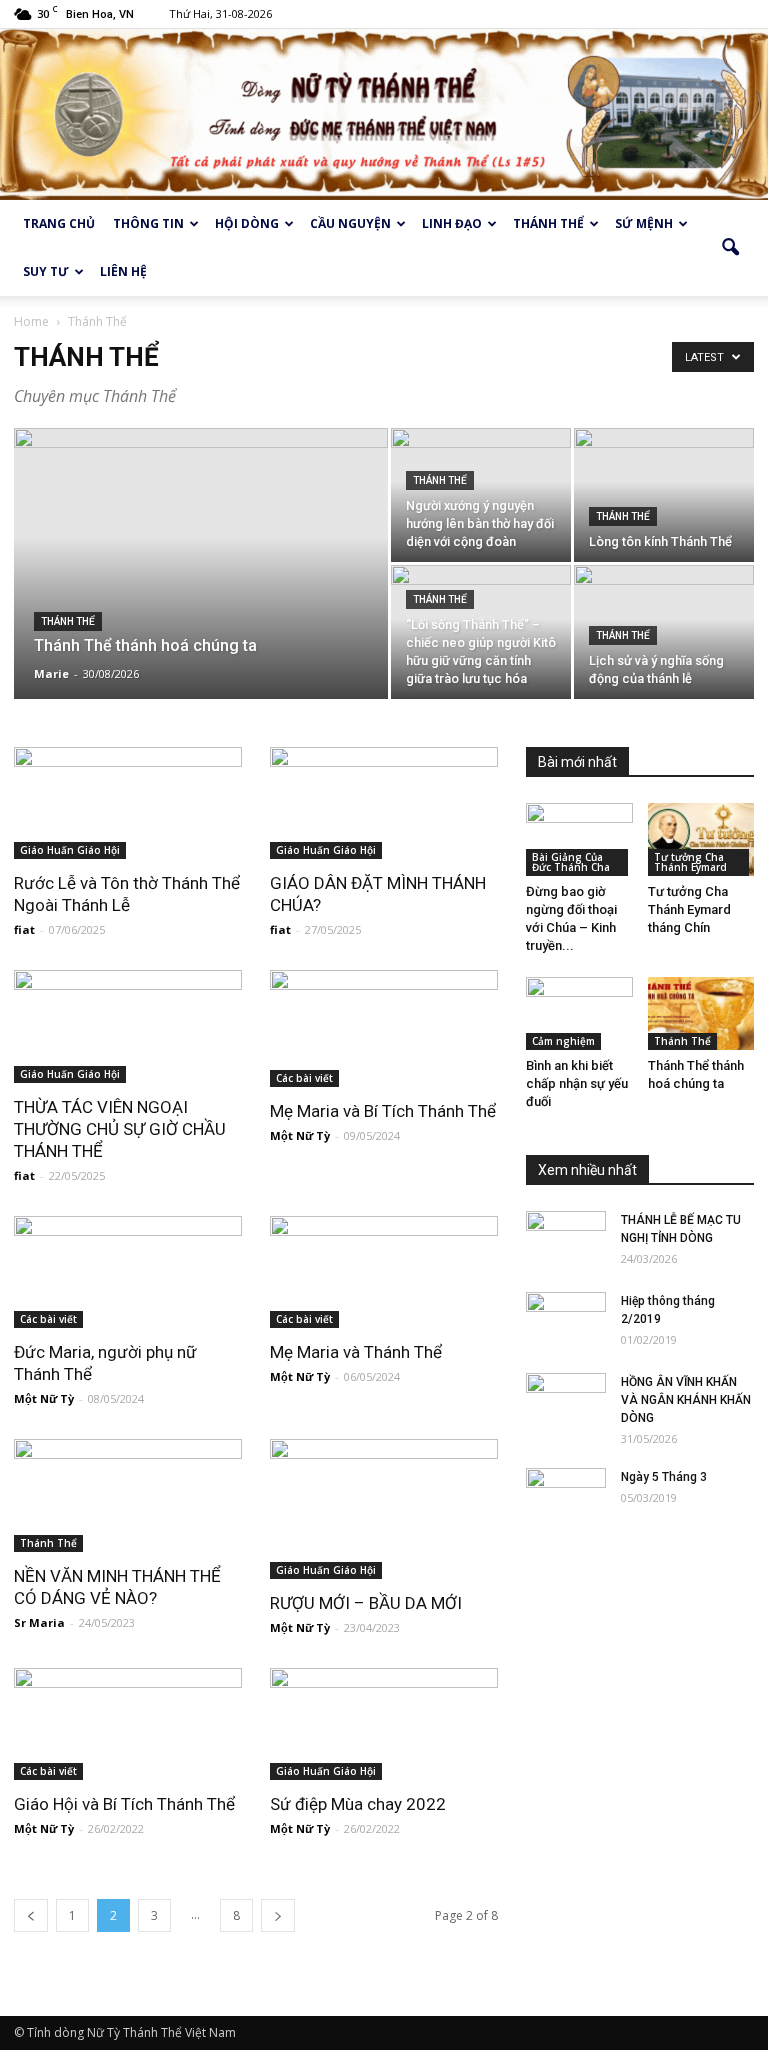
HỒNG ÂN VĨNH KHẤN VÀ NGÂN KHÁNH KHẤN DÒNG (686, 1400)
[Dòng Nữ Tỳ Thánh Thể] (384, 114)
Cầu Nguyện (350, 223)
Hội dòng (247, 223)
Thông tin (148, 223)
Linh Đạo (452, 223)
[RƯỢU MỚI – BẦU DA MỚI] (384, 1508)
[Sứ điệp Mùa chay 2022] (384, 1724)
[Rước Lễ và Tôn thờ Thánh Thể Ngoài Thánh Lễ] (128, 803)
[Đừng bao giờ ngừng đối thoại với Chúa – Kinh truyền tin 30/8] (579, 839)
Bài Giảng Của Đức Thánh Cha (571, 862)
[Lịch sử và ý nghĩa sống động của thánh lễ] (664, 632)
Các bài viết (304, 1078)
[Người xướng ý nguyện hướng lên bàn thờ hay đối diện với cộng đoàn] (481, 495)
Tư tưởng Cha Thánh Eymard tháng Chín (689, 909)
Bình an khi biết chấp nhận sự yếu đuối (577, 1083)
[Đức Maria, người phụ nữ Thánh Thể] (128, 1272)
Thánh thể (548, 223)
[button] (730, 248)
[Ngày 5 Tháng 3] (566, 1496)
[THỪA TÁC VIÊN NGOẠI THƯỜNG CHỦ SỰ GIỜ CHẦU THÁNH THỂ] (128, 1026)
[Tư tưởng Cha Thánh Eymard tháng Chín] (701, 839)
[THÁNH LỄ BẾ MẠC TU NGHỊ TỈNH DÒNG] (566, 1239)
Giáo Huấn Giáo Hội (70, 850)
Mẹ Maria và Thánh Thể (356, 1352)
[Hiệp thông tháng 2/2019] (566, 1320)
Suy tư (46, 271)
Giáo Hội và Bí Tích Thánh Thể (124, 1804)
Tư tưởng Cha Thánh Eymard (690, 862)
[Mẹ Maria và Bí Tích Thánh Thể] (384, 1028)
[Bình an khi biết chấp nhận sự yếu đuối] (579, 1013)
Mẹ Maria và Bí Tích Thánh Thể (383, 1111)
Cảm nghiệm (563, 1041)
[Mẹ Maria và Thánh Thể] (384, 1272)
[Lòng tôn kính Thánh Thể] (664, 495)
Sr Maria (39, 1622)
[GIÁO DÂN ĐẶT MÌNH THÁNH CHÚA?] (384, 803)
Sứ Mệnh (644, 223)
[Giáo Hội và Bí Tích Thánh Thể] (128, 1724)
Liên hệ (123, 271)
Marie (51, 673)
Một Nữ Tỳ (300, 1135)
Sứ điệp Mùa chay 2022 (358, 1804)
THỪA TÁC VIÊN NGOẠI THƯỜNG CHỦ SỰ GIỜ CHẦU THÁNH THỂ (120, 1129)
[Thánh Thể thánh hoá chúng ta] (201, 590)
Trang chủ (59, 223)
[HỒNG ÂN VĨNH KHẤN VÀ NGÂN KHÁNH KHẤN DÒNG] (566, 1401)
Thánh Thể (68, 621)
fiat (24, 929)
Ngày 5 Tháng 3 (664, 1477)
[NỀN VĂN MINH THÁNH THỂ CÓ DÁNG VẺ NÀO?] (128, 1495)
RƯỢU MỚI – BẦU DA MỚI (366, 1603)
